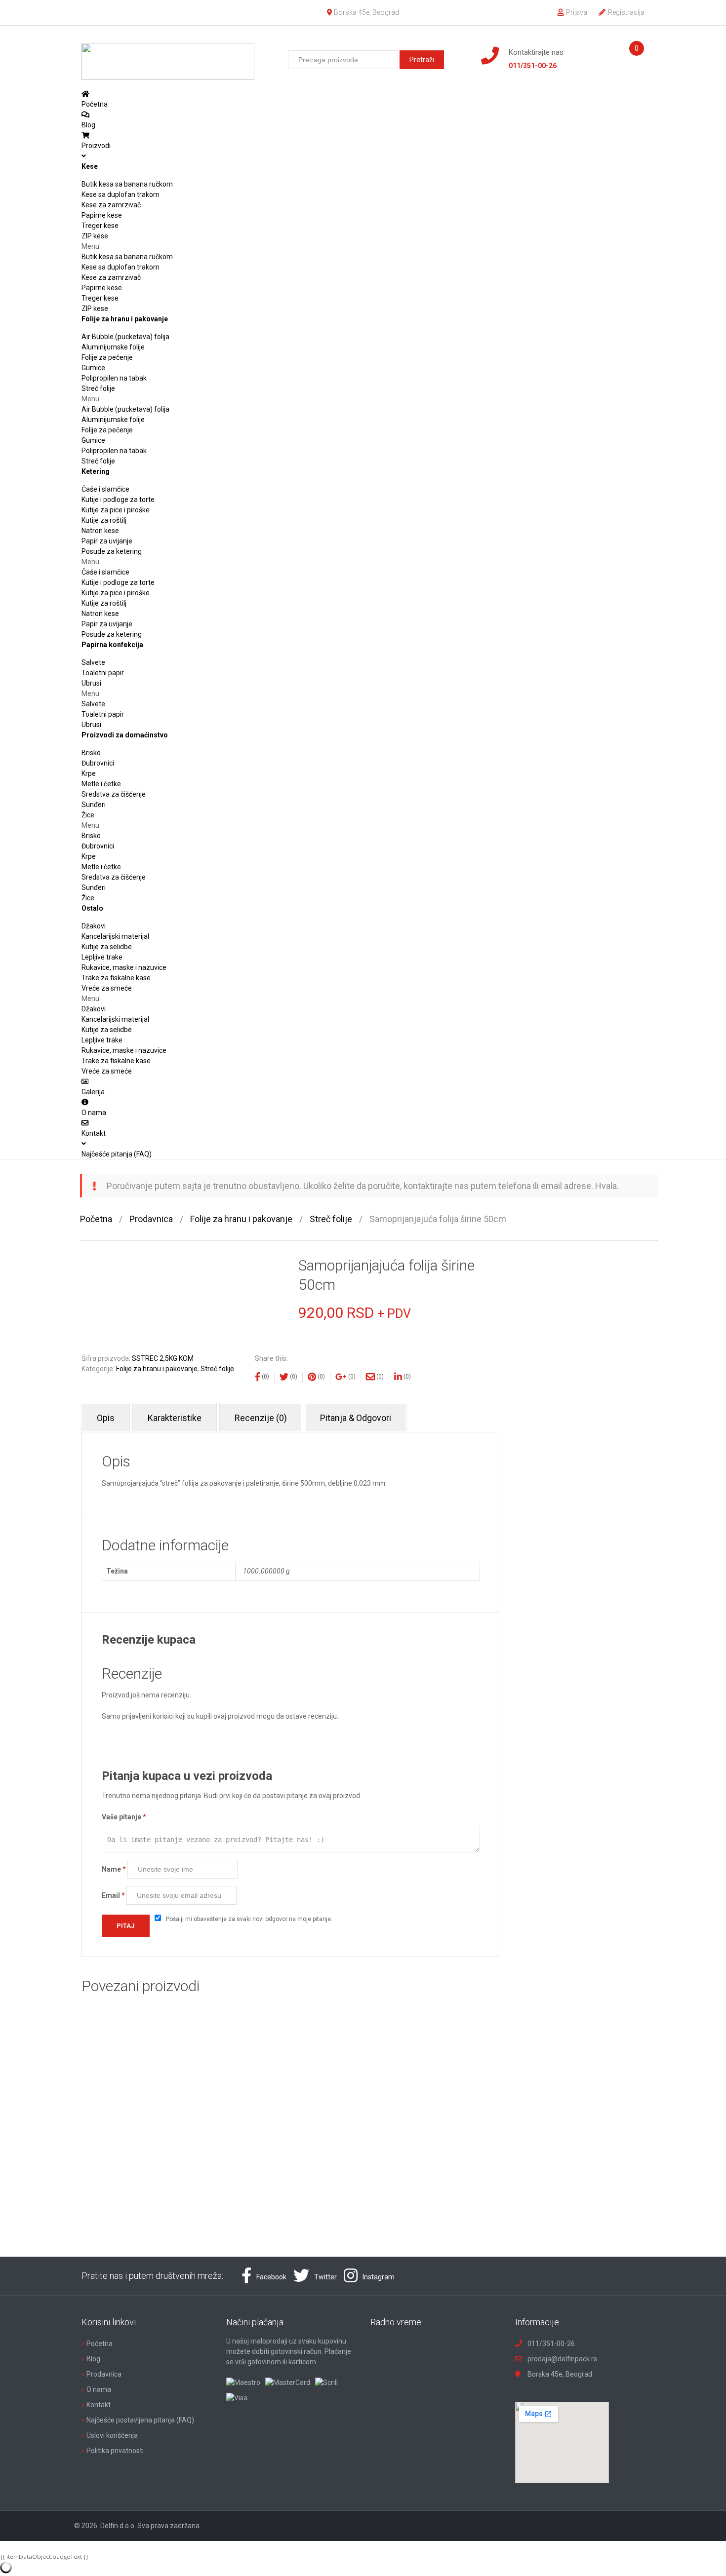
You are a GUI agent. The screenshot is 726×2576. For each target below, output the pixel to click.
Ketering (96, 471)
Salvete (93, 662)
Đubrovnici (98, 763)
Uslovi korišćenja (112, 2435)
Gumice (93, 368)
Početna (96, 1219)
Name (114, 1869)
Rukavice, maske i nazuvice (124, 967)
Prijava (577, 12)
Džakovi (94, 926)
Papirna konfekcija (112, 645)
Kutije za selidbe (107, 947)
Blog (93, 2359)
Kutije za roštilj (104, 520)
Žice (88, 815)
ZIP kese (95, 236)
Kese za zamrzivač (111, 205)
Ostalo (92, 908)
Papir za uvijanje (107, 541)
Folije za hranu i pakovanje (125, 319)
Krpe (89, 773)
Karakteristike (175, 1418)
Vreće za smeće (107, 988)
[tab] (106, 1418)
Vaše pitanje (124, 1817)
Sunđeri (94, 805)
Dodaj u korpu (205, 2135)
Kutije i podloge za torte (118, 500)
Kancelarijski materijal (115, 936)
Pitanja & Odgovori (356, 1418)
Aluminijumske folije (113, 347)
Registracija (626, 12)
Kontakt (99, 2405)
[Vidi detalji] (175, 2083)
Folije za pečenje (107, 357)
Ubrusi (91, 683)
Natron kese (100, 531)
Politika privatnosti (115, 2451)
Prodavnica (151, 1219)
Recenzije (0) (261, 1418)
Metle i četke (101, 784)
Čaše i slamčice (105, 489)
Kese (90, 166)
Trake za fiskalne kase (116, 978)
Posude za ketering (112, 551)
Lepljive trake (102, 957)
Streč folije (98, 388)
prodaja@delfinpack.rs (562, 2359)
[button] (363, 247)
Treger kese (100, 226)
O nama (99, 2389)
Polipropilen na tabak (114, 378)
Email (113, 1895)
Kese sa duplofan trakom (121, 194)
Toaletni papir (103, 673)
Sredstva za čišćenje (114, 794)
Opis (106, 1418)
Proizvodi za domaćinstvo (125, 735)
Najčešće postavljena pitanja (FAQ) (140, 2420)
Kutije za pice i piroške (116, 510)
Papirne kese (102, 215)
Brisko (91, 753)
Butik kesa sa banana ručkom (127, 184)
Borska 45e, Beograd (366, 12)
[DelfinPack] (168, 57)
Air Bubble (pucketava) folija (125, 337)
